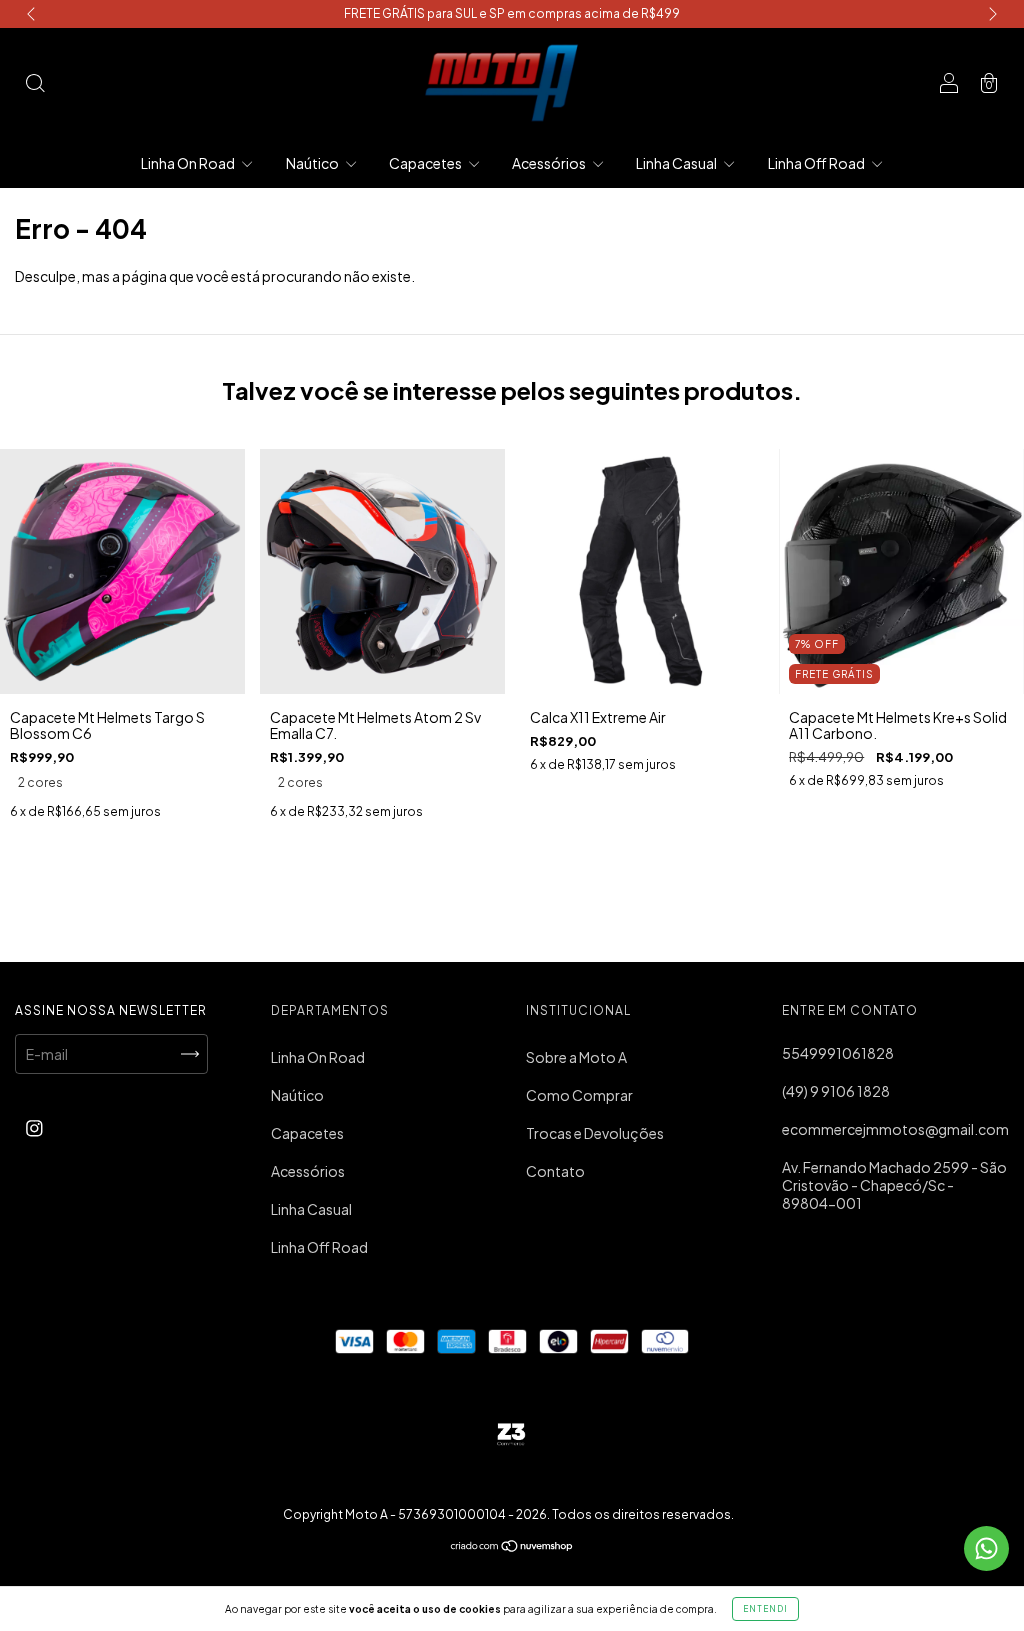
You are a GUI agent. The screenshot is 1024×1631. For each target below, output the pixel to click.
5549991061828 (838, 1053)
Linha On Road (189, 163)
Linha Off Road (817, 163)
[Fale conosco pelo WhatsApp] (986, 1548)
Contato (555, 1171)
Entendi (765, 1609)
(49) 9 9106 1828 (836, 1091)
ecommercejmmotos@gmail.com (895, 1129)
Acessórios (550, 163)
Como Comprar (579, 1095)
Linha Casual (677, 163)
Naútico (313, 163)
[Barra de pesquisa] (35, 84)
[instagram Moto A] (34, 1127)
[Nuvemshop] (512, 1547)
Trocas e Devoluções (595, 1133)
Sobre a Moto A (576, 1057)
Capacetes (426, 163)
